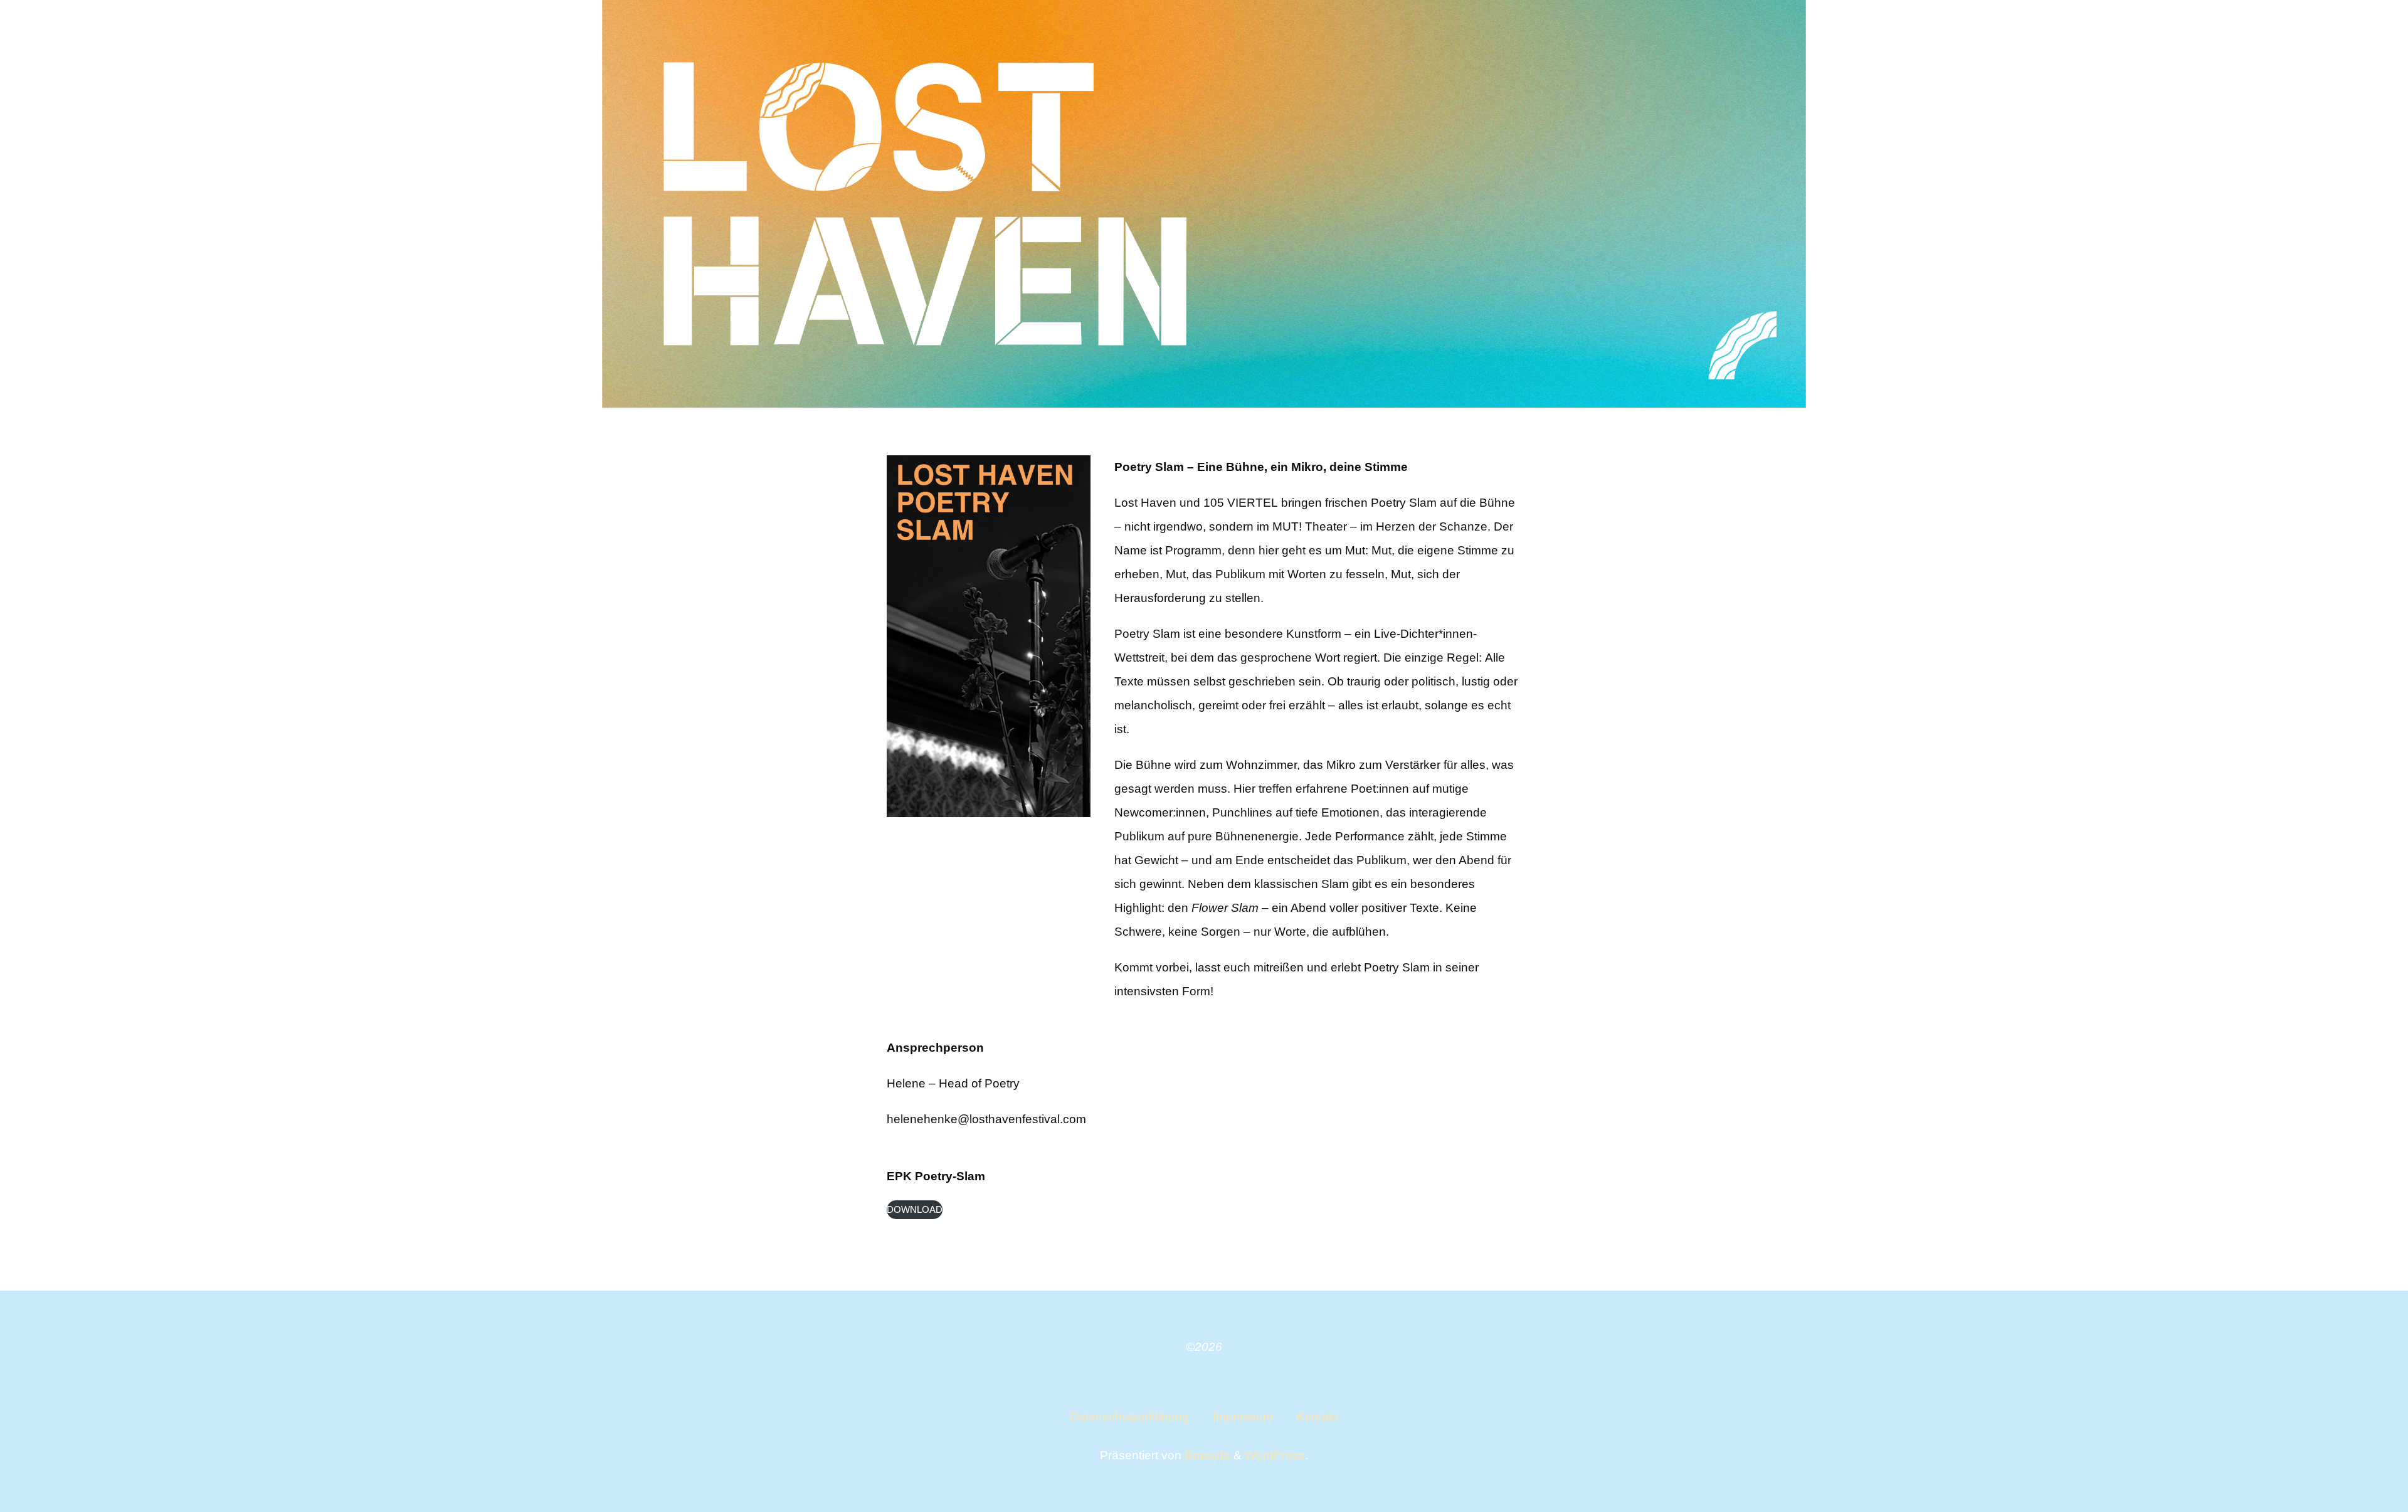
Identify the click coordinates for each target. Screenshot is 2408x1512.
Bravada (1206, 1455)
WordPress (1275, 1455)
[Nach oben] (2359, 1463)
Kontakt (1318, 1416)
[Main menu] (2367, 30)
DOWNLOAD (915, 1209)
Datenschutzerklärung (1129, 1416)
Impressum (1243, 1416)
